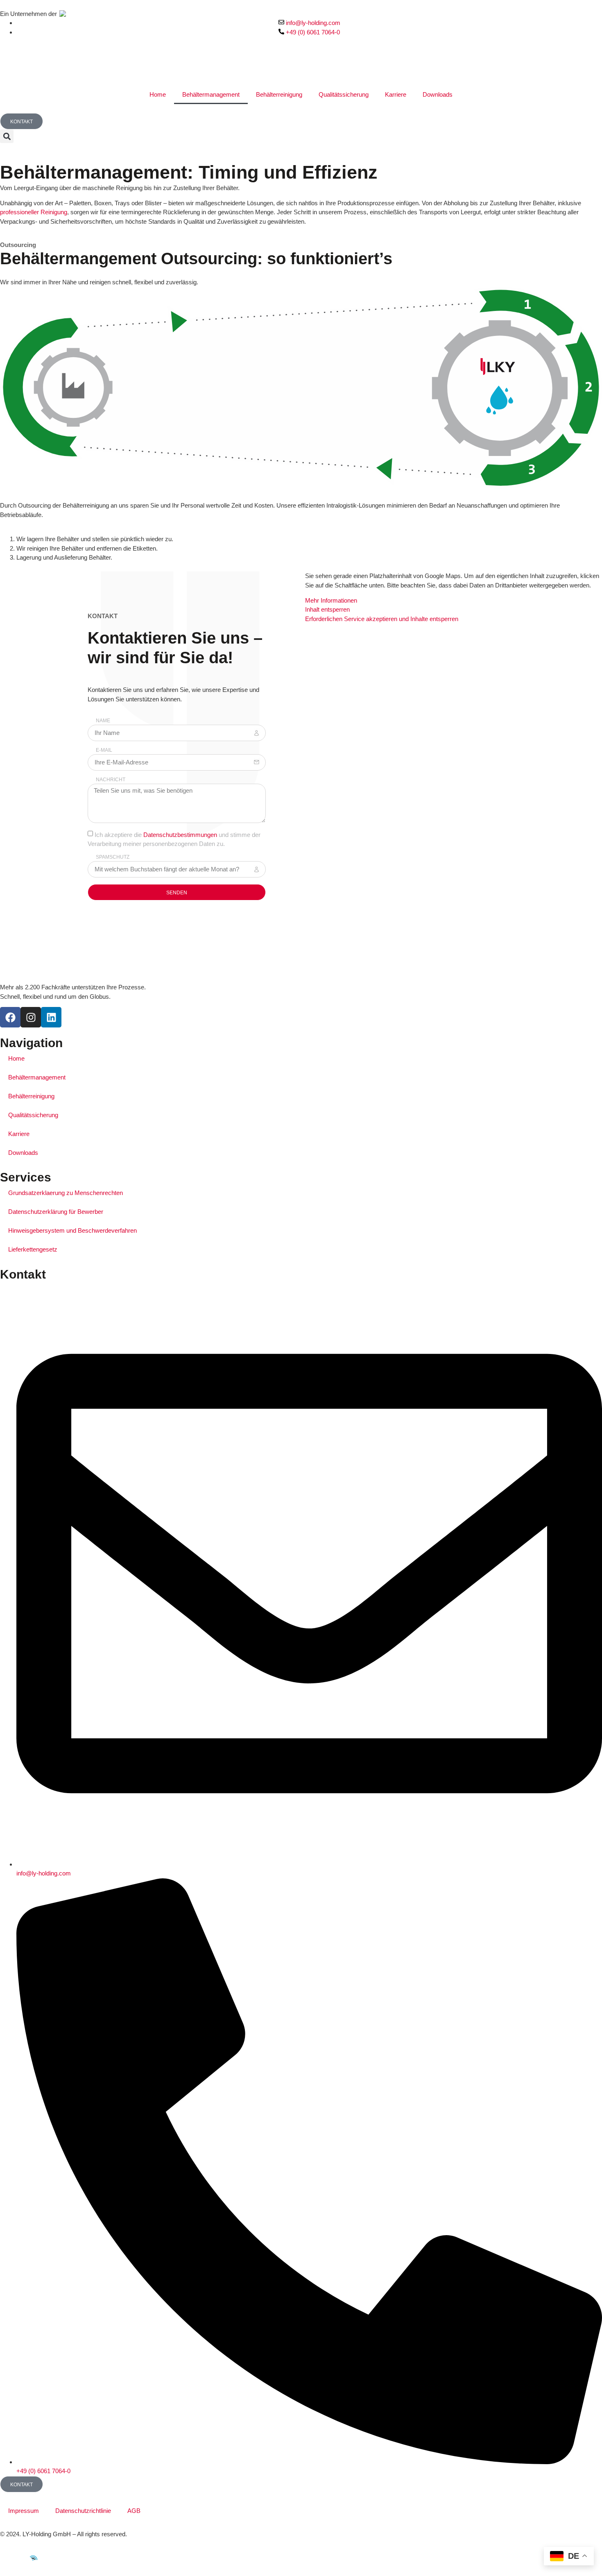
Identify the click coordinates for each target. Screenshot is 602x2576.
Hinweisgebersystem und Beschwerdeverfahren (72, 1230)
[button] (7, 136)
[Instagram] (31, 1017)
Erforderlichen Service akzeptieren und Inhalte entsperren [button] (382, 619)
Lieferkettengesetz (33, 1249)
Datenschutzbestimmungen (180, 834)
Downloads (438, 94)
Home (158, 94)
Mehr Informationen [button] (331, 600)
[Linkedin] (51, 1017)
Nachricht (111, 780)
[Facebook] (10, 1017)
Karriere (396, 94)
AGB (134, 2511)
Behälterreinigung (279, 94)
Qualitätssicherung (344, 94)
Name (103, 721)
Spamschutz (113, 857)
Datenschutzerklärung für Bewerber (56, 1212)
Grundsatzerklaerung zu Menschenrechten (66, 1193)
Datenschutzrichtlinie (83, 2511)
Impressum (24, 2511)
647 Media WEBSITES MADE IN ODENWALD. (68, 2559)
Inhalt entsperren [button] (327, 609)
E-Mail (104, 750)
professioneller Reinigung (34, 212)
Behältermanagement (211, 94)
